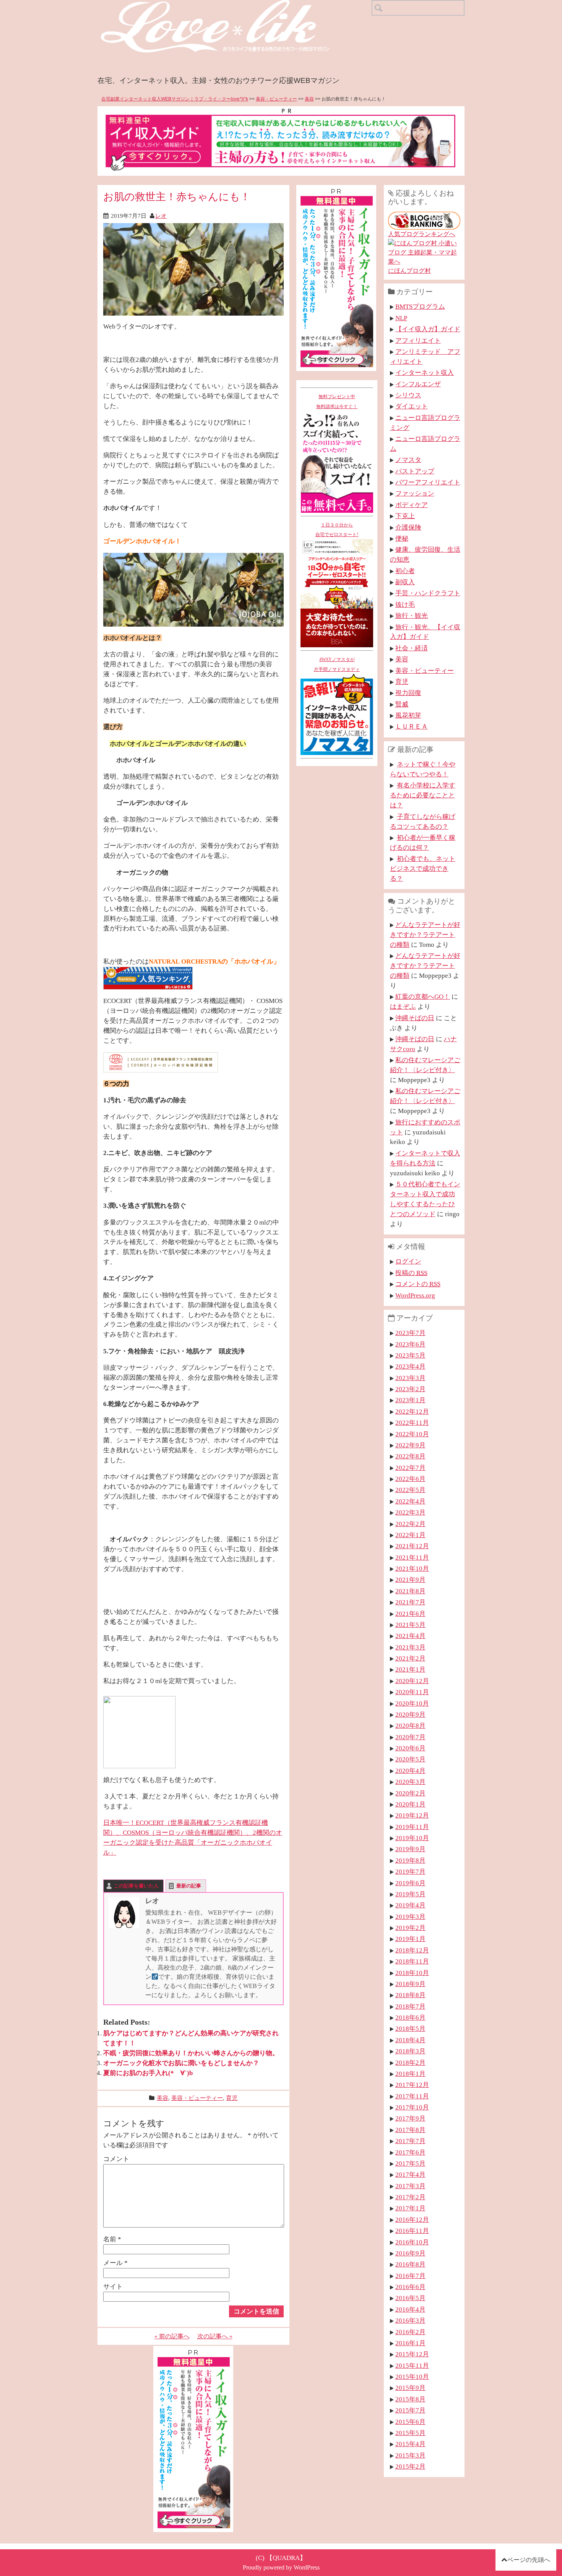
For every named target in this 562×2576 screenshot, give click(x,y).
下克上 (405, 516)
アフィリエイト (418, 340)
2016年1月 (410, 2343)
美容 (309, 99)
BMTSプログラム (420, 306)
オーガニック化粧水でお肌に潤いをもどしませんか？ (181, 2063)
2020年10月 (412, 1703)
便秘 (402, 538)
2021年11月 (412, 1557)
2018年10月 (412, 1973)
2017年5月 (410, 2163)
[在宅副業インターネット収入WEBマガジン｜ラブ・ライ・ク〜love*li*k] (235, 6)
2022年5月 (410, 1490)
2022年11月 (412, 1422)
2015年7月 (410, 2410)
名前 (112, 2239)
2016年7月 (410, 2276)
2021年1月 (410, 1669)
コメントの (418, 1284)
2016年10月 (412, 2242)
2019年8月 (410, 1860)
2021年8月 (410, 1591)
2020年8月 (410, 1725)
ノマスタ (408, 460)
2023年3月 (410, 1378)
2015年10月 (412, 2377)
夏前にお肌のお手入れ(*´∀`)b (148, 2073)
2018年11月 (412, 1961)
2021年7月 (410, 1602)
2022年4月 (410, 1501)
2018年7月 (410, 2006)
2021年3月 (410, 1647)
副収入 (405, 582)
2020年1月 (410, 1804)
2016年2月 (410, 2332)
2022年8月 (410, 1456)
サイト (113, 2286)
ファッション (415, 493)
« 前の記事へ (172, 2336)
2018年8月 (410, 1995)
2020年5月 (410, 1759)
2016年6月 (410, 2287)
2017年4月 (410, 2174)
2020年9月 (410, 1714)
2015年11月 (412, 2365)
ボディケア (412, 505)
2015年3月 (410, 2455)
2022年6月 (410, 1479)
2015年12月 (412, 2354)
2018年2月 (410, 2062)
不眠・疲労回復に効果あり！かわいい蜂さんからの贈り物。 (191, 2053)
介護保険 (408, 527)
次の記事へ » (215, 2336)
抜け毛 (405, 604)
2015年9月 (410, 2388)
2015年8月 (410, 2399)
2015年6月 (410, 2422)
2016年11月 (412, 2231)
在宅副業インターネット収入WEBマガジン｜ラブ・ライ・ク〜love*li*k (175, 99)
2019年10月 (412, 1838)
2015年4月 (410, 2444)
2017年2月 (410, 2197)
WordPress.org (415, 1295)
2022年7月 (410, 1468)
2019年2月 (410, 1928)
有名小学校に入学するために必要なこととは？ (423, 795)
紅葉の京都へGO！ (423, 996)
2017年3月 (410, 2186)
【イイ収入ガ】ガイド (428, 329)
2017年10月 (412, 2107)
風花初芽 (408, 715)
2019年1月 (410, 1939)
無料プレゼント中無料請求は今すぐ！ (337, 402)
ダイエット (412, 406)
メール (115, 2263)
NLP (401, 318)
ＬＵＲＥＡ (412, 726)
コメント (116, 2159)
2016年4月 (410, 2309)
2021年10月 (412, 1568)
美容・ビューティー (276, 99)
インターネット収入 (425, 373)
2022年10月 (412, 1434)
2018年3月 (410, 2051)
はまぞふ (403, 1006)
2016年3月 (410, 2320)
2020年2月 (410, 1793)
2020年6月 (410, 1748)
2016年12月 (412, 2220)
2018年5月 (410, 2028)
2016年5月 (410, 2298)
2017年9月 (410, 2118)
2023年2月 (410, 1389)
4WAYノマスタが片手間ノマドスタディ (337, 664)
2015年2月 (410, 2466)
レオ (161, 216)
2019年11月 (412, 1827)
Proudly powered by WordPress (281, 2567)
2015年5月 (410, 2433)
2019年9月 (410, 1849)
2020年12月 (412, 1681)
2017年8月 (410, 2130)
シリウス (408, 395)
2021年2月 (410, 1658)
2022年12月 (412, 1411)
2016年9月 (410, 2253)
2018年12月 (412, 1950)
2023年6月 (410, 1344)
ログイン (408, 1261)
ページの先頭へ (529, 2560)
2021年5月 (410, 1625)
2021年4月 (410, 1636)
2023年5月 (410, 1355)
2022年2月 (410, 1524)
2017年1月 (410, 2208)
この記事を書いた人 (136, 1886)
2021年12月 (412, 1546)
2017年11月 (412, 2096)
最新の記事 (189, 1886)
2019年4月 (410, 1905)
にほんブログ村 (409, 271)
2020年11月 (412, 1692)
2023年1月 (410, 1400)
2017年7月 (410, 2141)
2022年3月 (410, 1512)
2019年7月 (410, 1871)
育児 (232, 2098)
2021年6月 (410, 1614)
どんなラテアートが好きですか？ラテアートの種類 (425, 935)
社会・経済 (412, 648)
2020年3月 (410, 1782)
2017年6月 (410, 2152)
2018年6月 (410, 2017)
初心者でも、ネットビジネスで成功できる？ (423, 868)
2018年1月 (410, 2074)
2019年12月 (412, 1815)
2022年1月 (410, 1535)
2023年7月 (410, 1333)
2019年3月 (410, 1917)
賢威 (402, 704)
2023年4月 (410, 1366)
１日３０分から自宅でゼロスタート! (337, 530)
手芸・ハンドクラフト (428, 593)
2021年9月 (410, 1580)
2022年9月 (410, 1445)
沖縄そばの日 (415, 1018)
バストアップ (415, 471)
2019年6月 (410, 1883)
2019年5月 (410, 1894)
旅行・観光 (412, 616)
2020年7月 (410, 1737)
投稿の (411, 1273)
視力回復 (408, 693)
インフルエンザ (418, 384)
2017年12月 (412, 2085)
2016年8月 (410, 2264)
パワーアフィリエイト (428, 482)
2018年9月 (410, 1984)
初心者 (405, 571)
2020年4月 (410, 1771)
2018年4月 (410, 2040)
